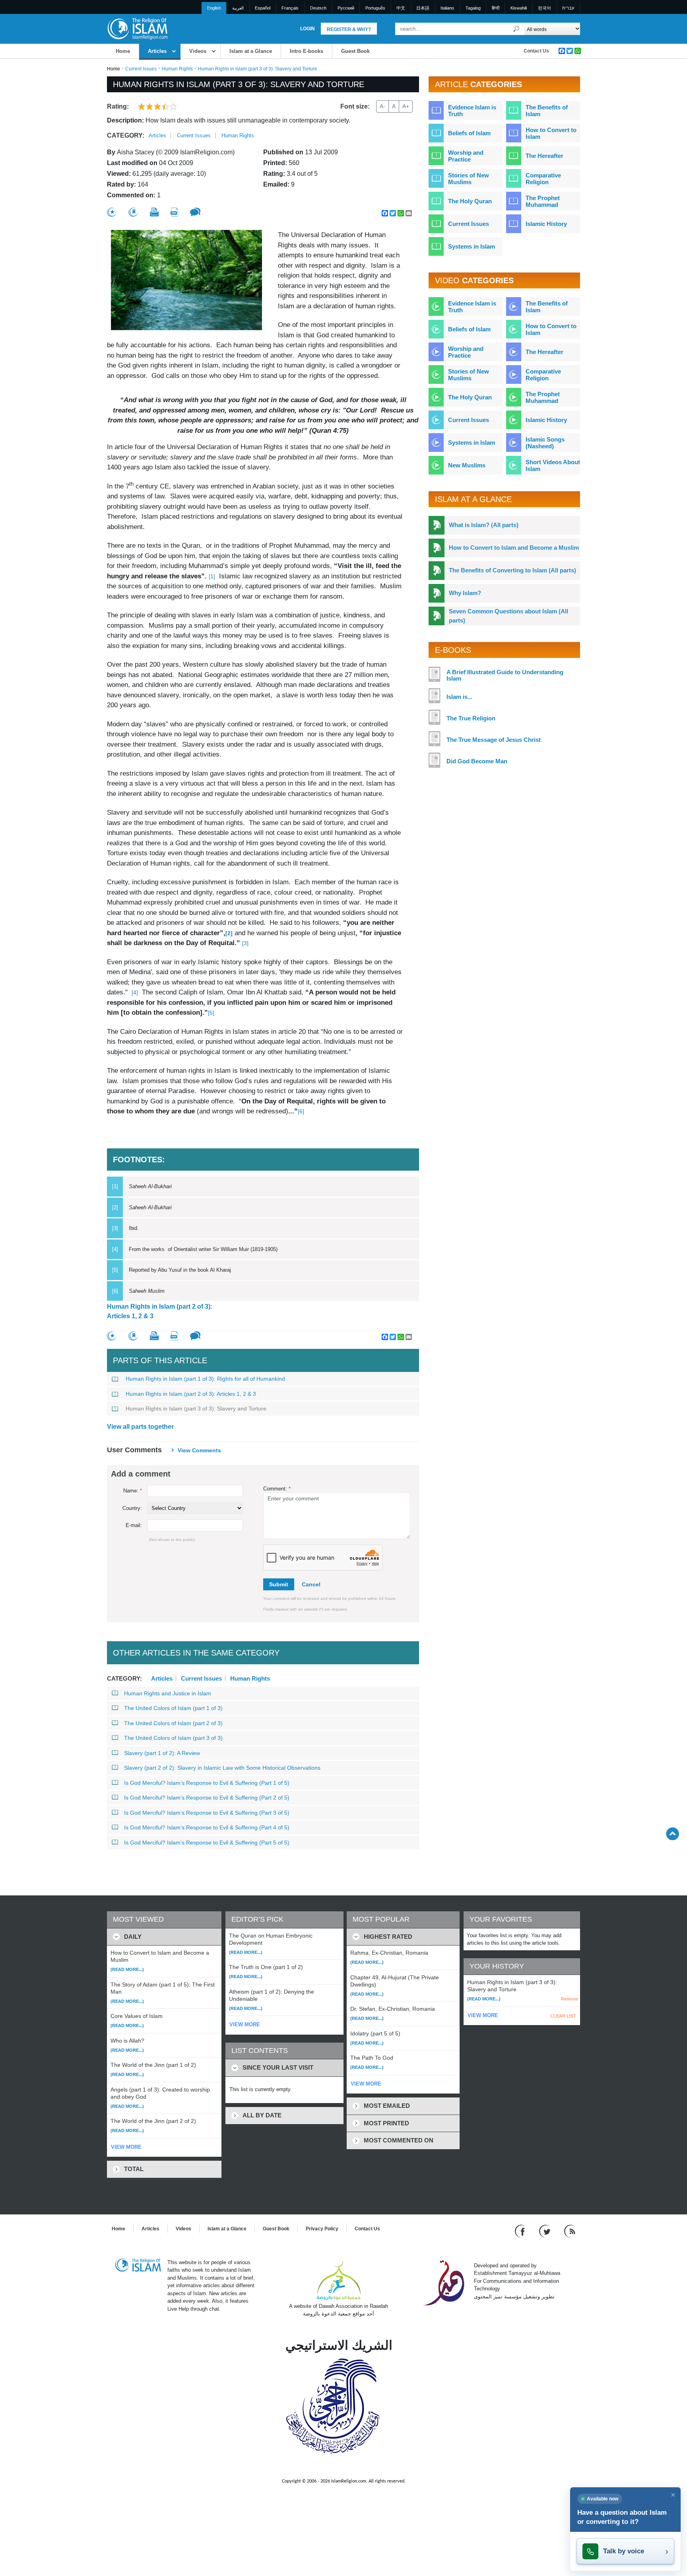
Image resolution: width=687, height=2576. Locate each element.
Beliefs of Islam (469, 133)
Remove (570, 1999)
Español (263, 8)
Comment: (277, 1489)
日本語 (423, 8)
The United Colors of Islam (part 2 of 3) (173, 1723)
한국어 (544, 8)
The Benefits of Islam (547, 111)
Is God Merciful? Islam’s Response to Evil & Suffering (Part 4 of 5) (207, 1827)
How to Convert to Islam (551, 133)
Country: (132, 1508)
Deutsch (318, 8)
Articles (157, 51)
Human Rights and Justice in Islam (168, 1693)
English (214, 8)
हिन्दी (496, 8)
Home (123, 51)
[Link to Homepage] (137, 28)
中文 (401, 8)
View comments (199, 1450)
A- (382, 106)
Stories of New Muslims (469, 179)
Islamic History (546, 224)
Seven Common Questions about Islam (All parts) (508, 616)
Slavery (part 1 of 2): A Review (162, 1753)
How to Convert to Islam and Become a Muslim (514, 548)
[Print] (154, 212)
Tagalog (473, 8)
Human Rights (177, 69)
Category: (126, 135)
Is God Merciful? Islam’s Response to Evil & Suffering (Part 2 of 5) (207, 1798)
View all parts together (140, 1427)
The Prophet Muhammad (543, 201)
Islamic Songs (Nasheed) (545, 443)
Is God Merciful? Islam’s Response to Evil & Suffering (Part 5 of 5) (207, 1843)
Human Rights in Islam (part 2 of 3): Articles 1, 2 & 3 (160, 1311)
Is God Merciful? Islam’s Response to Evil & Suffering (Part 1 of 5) (207, 1783)
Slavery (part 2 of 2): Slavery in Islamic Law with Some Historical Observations (222, 1768)
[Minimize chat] (673, 2495)
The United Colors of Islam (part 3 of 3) (173, 1738)
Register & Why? (349, 29)
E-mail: (134, 1525)
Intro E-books (307, 51)
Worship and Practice (466, 156)
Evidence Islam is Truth (472, 111)
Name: (133, 1491)
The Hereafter (544, 156)
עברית (568, 8)
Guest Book (355, 51)
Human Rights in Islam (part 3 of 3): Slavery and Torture (196, 1409)
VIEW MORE (126, 2147)
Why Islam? (465, 593)
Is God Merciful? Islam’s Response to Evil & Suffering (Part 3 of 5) (207, 1813)
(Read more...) (127, 1969)
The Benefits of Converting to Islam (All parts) (512, 570)
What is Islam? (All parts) (484, 525)
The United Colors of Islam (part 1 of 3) (173, 1708)
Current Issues (141, 69)
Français (290, 8)
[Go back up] (672, 1834)
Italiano (447, 8)
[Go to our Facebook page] (521, 2231)
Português (375, 8)
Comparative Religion (543, 179)
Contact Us (536, 51)
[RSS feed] (570, 2231)
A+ (406, 106)
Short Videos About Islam (553, 465)
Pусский (346, 8)
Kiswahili (519, 8)
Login (308, 29)
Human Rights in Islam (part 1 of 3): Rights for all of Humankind (205, 1379)
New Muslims (467, 465)
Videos (198, 51)
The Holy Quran (470, 201)
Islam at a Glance (251, 51)
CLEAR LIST (563, 2016)
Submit (279, 1584)
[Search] (516, 29)
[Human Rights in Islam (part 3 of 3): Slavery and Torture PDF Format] (174, 212)
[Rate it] (112, 212)
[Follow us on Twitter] (546, 2231)
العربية (238, 8)
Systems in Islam (472, 246)
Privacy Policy (322, 2229)
